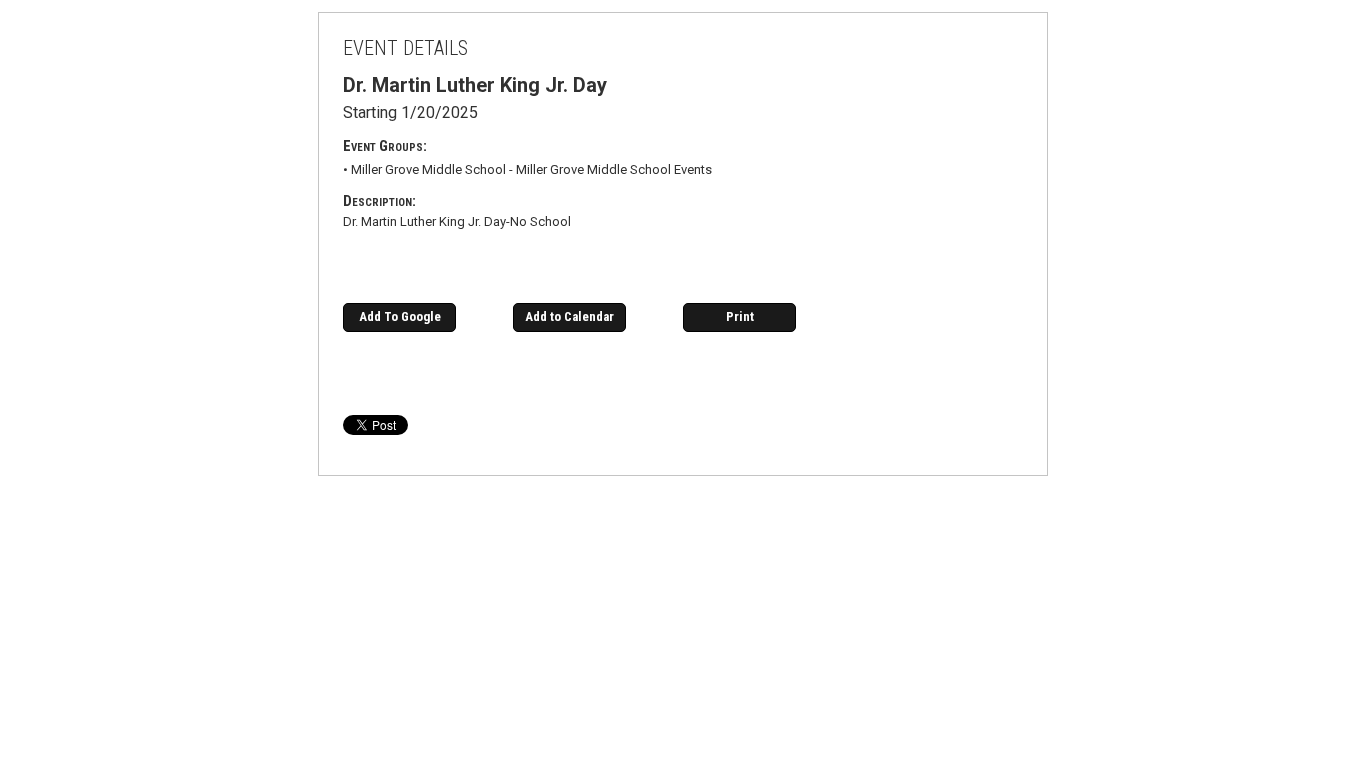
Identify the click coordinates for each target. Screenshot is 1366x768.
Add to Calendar (569, 316)
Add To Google (400, 316)
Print (740, 316)
